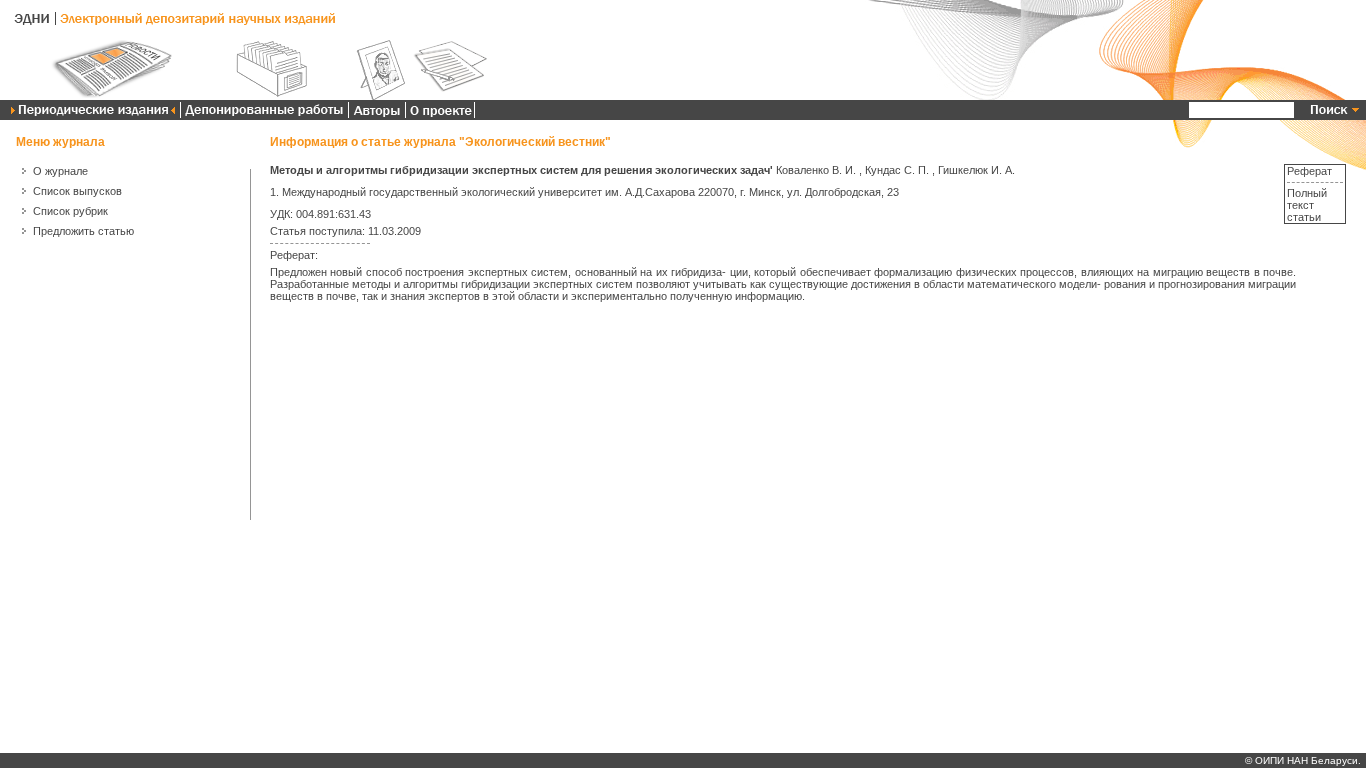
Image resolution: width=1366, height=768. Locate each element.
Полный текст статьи (1307, 205)
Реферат (1309, 171)
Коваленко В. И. (816, 170)
